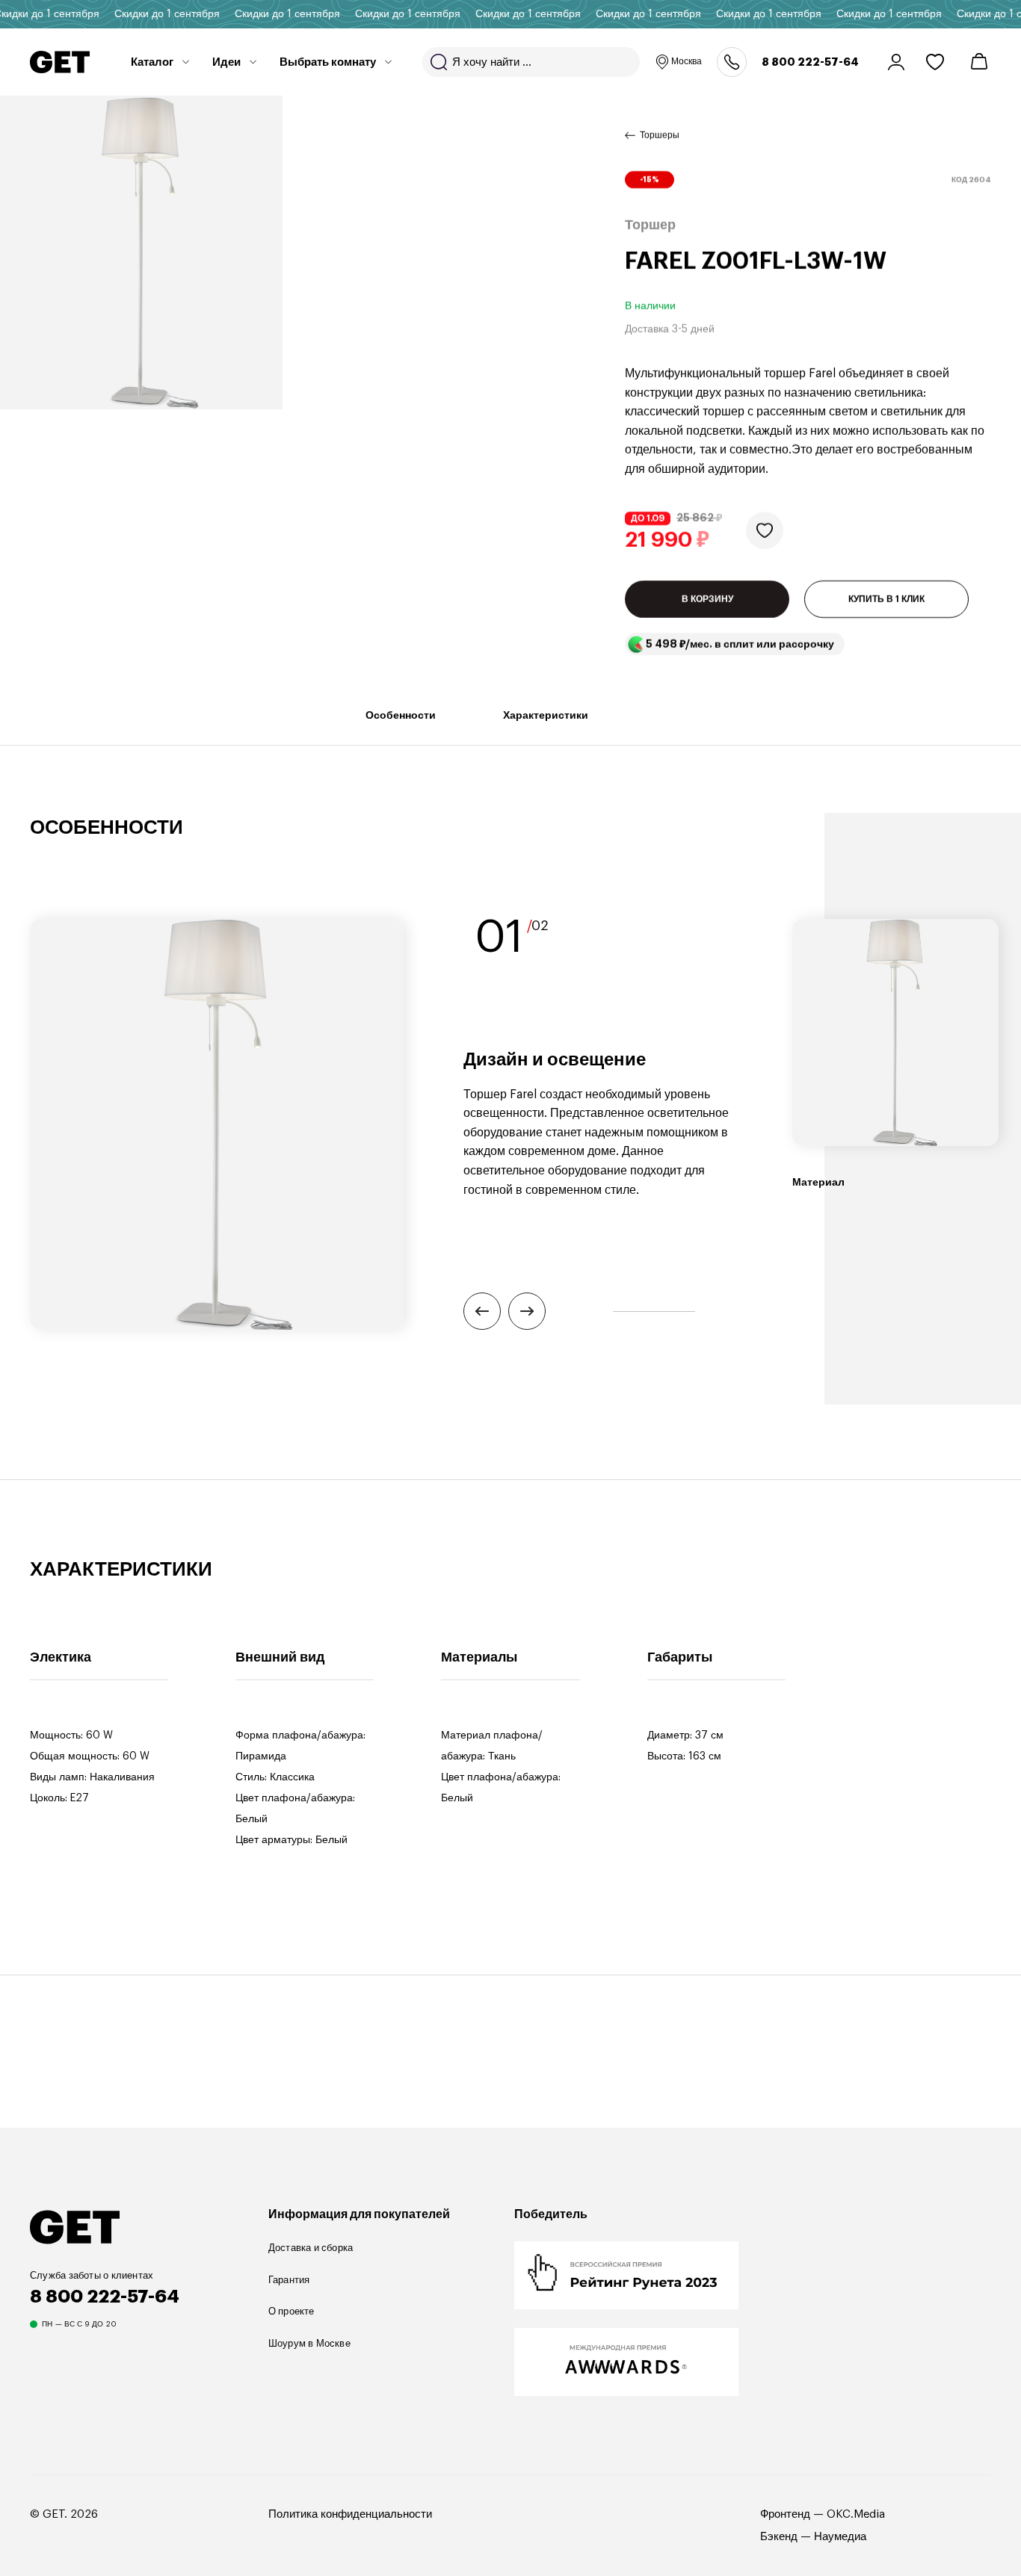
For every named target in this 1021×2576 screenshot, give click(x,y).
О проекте (292, 2311)
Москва (687, 61)
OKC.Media (856, 2514)
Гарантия (289, 2280)
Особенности (401, 715)
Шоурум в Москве (309, 2343)
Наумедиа (840, 2537)
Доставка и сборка (311, 2248)
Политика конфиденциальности (350, 2514)
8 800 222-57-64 (810, 62)
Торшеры (660, 135)
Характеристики (546, 715)
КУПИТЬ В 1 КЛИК (886, 599)
